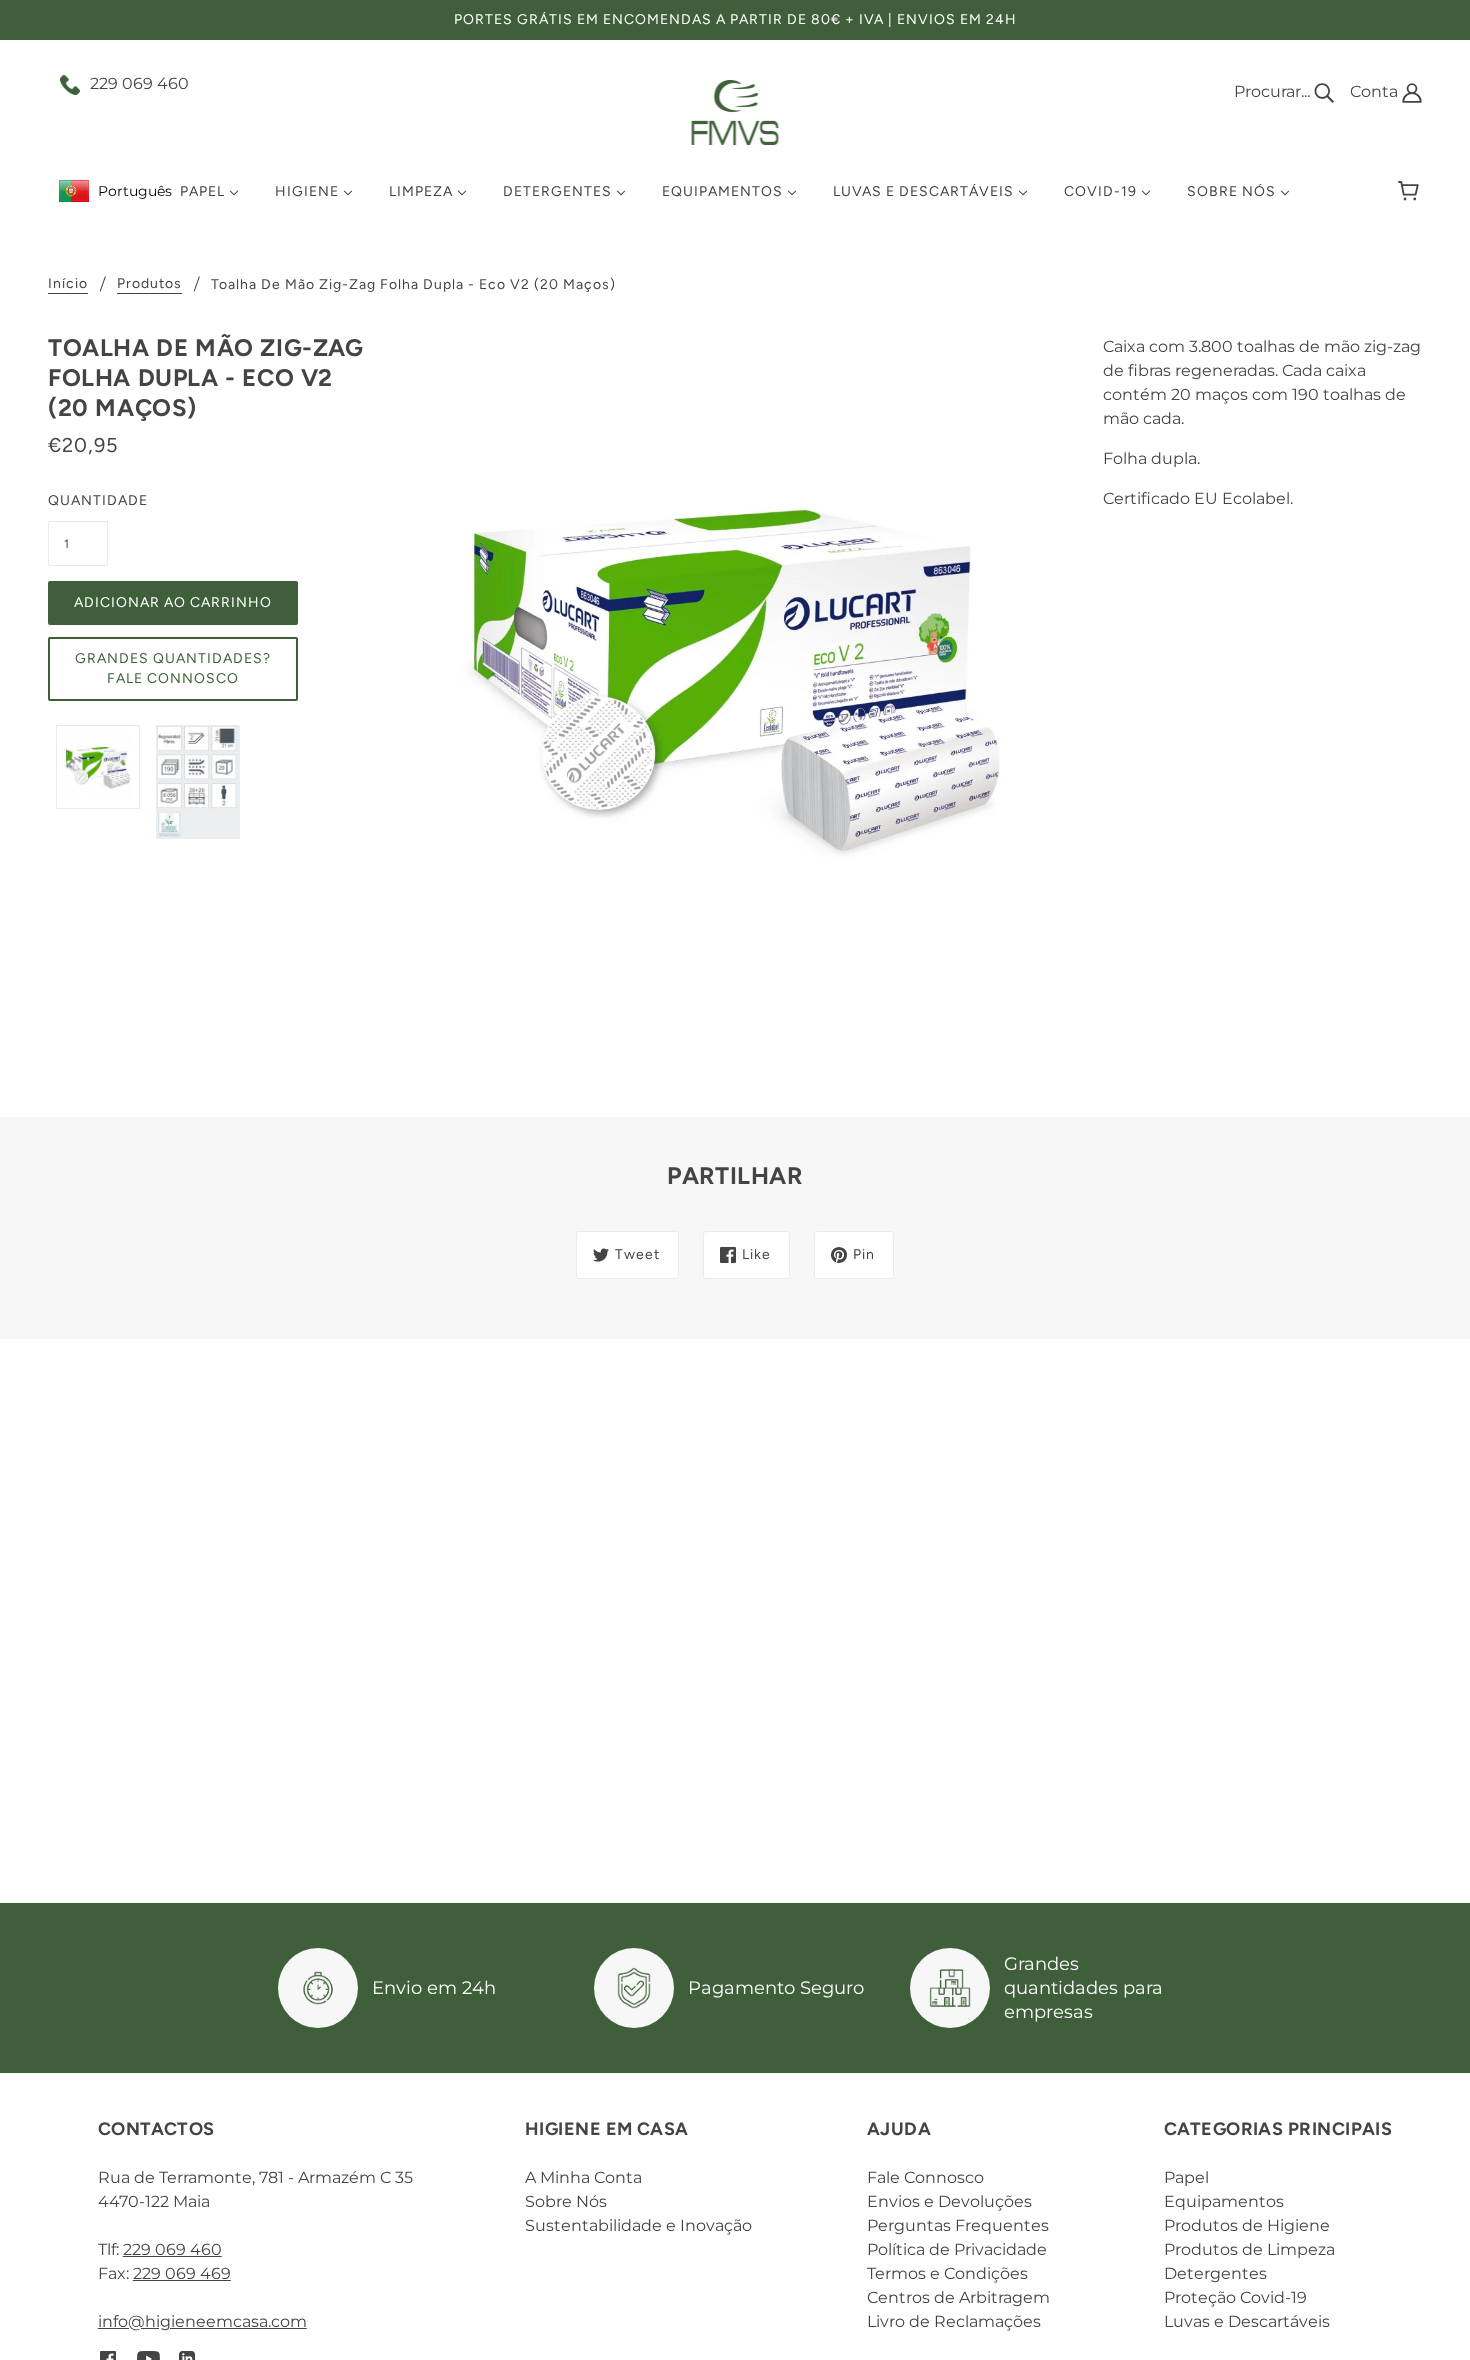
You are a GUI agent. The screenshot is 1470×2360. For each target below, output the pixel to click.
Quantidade (78, 500)
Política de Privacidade (957, 2249)
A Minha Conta (583, 2177)
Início (68, 284)
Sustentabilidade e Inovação (638, 2225)
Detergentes (1215, 2273)
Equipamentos (1224, 2201)
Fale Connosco (925, 2177)
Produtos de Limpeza (1249, 2249)
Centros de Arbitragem (958, 2297)
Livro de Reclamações (954, 2321)
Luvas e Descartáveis (1247, 2321)
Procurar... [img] (1274, 91)
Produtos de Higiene (1247, 2225)
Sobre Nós (566, 2201)
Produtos (149, 284)
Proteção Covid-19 (1235, 2297)
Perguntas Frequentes (958, 2225)
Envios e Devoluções (949, 2201)
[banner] (735, 111)
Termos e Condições (947, 2273)
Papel (1186, 2177)
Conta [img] (1376, 91)
